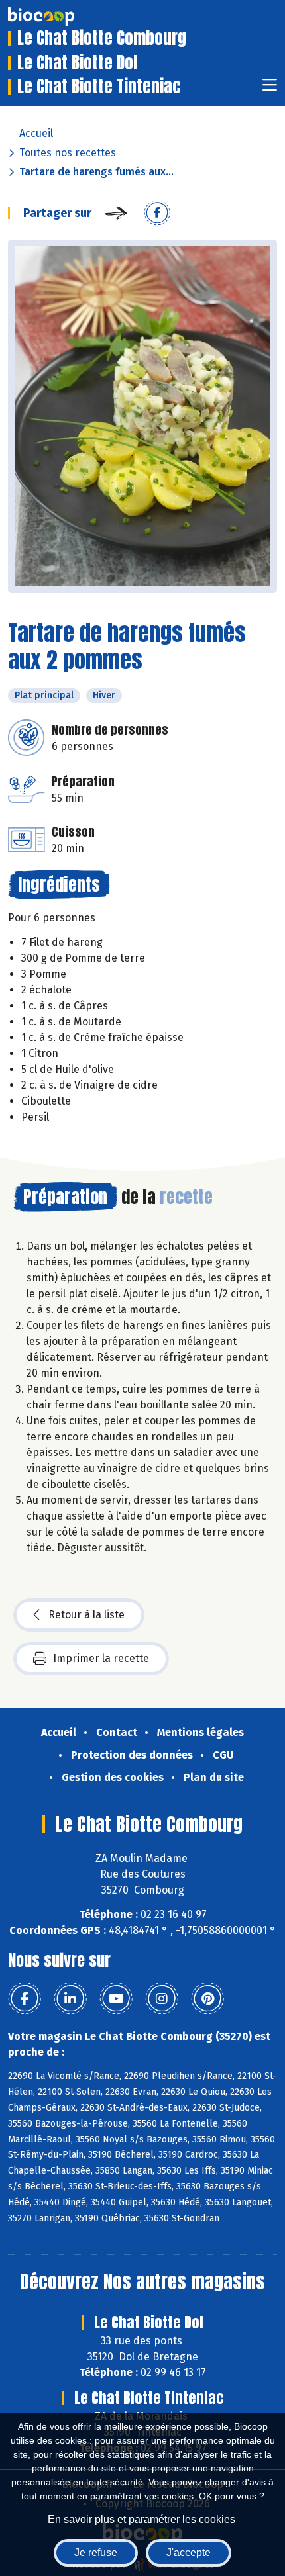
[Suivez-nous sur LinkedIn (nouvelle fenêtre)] (70, 1999)
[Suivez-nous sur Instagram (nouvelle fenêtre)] (162, 1999)
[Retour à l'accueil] (61, 17)
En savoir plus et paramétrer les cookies (142, 2519)
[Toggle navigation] (270, 89)
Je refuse (96, 2553)
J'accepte (189, 2553)
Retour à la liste (86, 1615)
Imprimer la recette (101, 1658)
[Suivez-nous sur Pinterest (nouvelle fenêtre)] (207, 1999)
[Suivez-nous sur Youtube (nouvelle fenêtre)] (116, 1999)
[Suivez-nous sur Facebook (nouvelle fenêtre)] (25, 1999)
